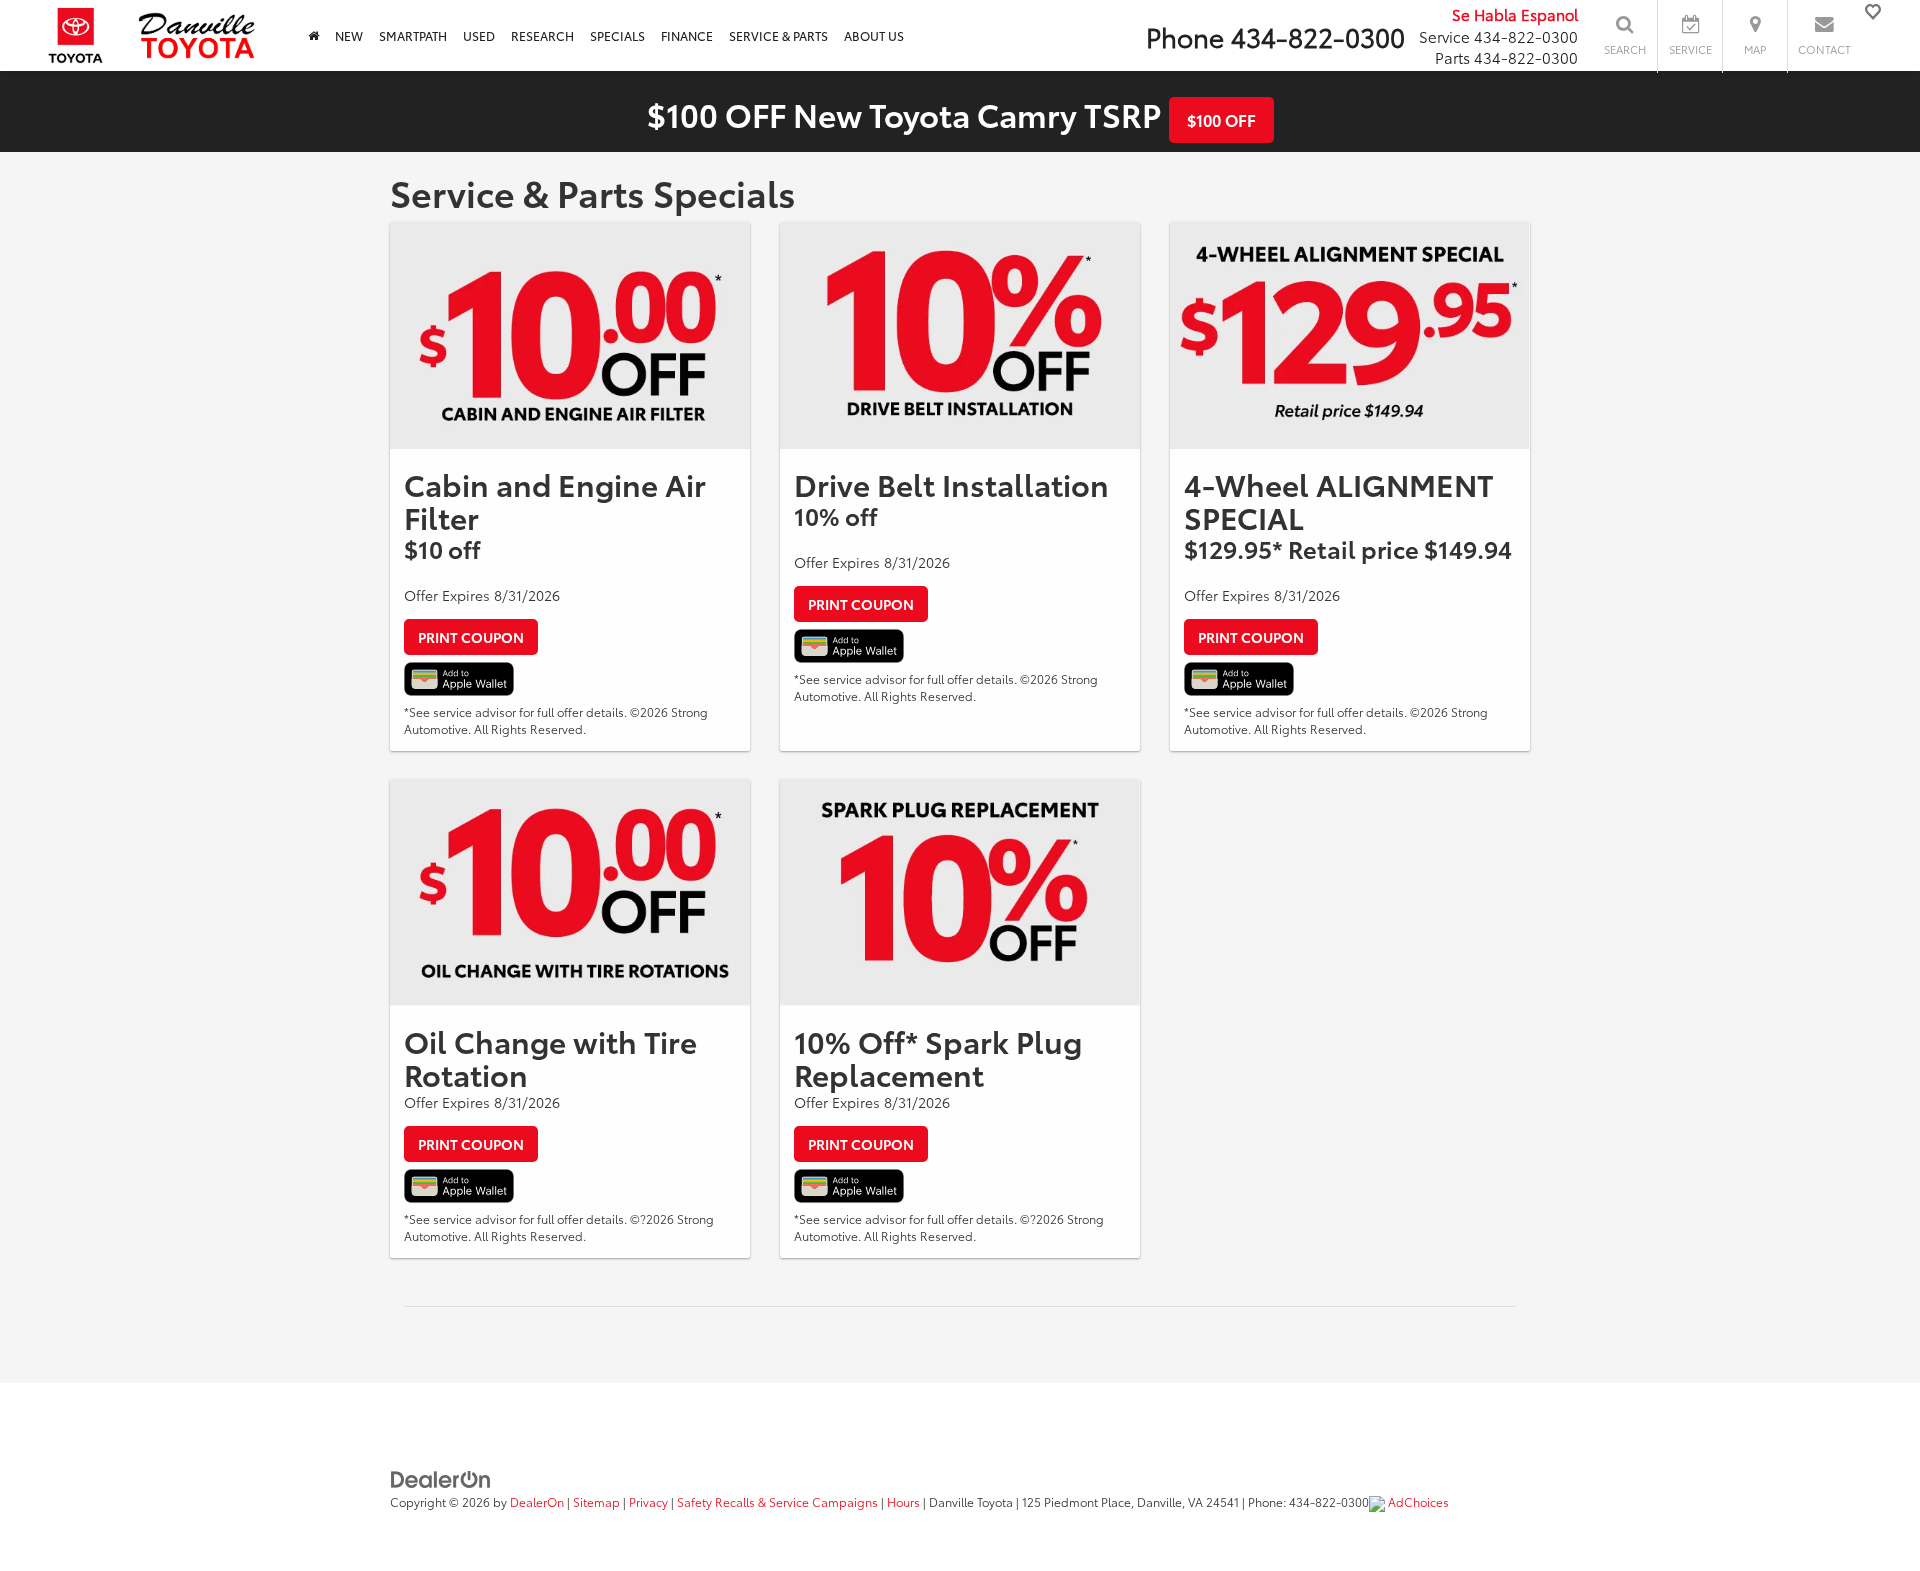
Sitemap (596, 1501)
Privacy (648, 1501)
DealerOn (537, 1501)
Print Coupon (471, 637)
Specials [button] (617, 35)
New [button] (349, 35)
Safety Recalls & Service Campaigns (777, 1501)
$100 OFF (1221, 119)
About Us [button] (874, 35)
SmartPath (413, 35)
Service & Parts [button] (778, 35)
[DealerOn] (441, 1477)
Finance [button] (687, 35)
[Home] (313, 35)
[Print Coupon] (570, 335)
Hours (903, 1501)
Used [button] (479, 35)
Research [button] (542, 35)
